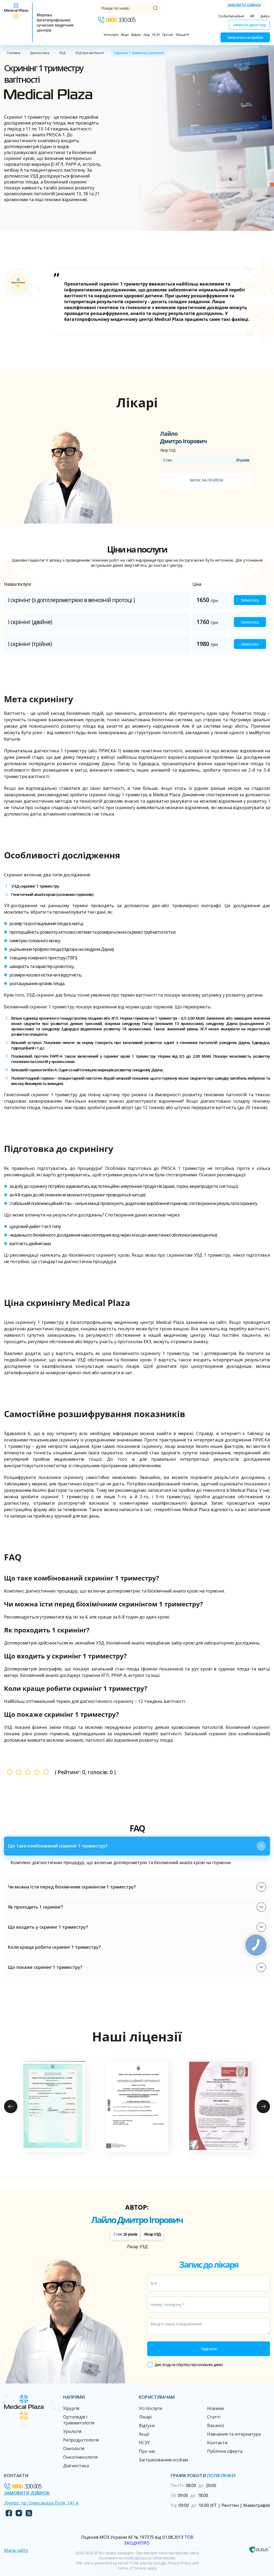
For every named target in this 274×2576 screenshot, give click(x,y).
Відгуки (136, 35)
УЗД (62, 53)
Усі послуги (111, 35)
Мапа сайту (16, 2550)
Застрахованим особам (163, 2460)
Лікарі (125, 35)
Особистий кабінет (231, 16)
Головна (14, 53)
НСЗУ (156, 35)
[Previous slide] (11, 2106)
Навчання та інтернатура (234, 2434)
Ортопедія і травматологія (79, 2420)
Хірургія (71, 2408)
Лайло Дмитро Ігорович (137, 2220)
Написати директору (249, 25)
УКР (252, 16)
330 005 (121, 20)
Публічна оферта (225, 2451)
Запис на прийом (206, 480)
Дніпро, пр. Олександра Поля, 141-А (41, 2503)
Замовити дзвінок (244, 5)
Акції (146, 35)
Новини (215, 2408)
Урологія (72, 2431)
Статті (214, 2417)
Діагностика (40, 53)
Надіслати (209, 2349)
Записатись (250, 600)
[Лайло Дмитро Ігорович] (68, 477)
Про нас (168, 35)
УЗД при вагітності (90, 53)
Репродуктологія (81, 2440)
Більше (181, 35)
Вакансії (216, 2425)
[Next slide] (263, 2106)
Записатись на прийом (245, 37)
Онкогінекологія (80, 2457)
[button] (137, 1846)
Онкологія (74, 2449)
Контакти (217, 2443)
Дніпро (265, 16)
